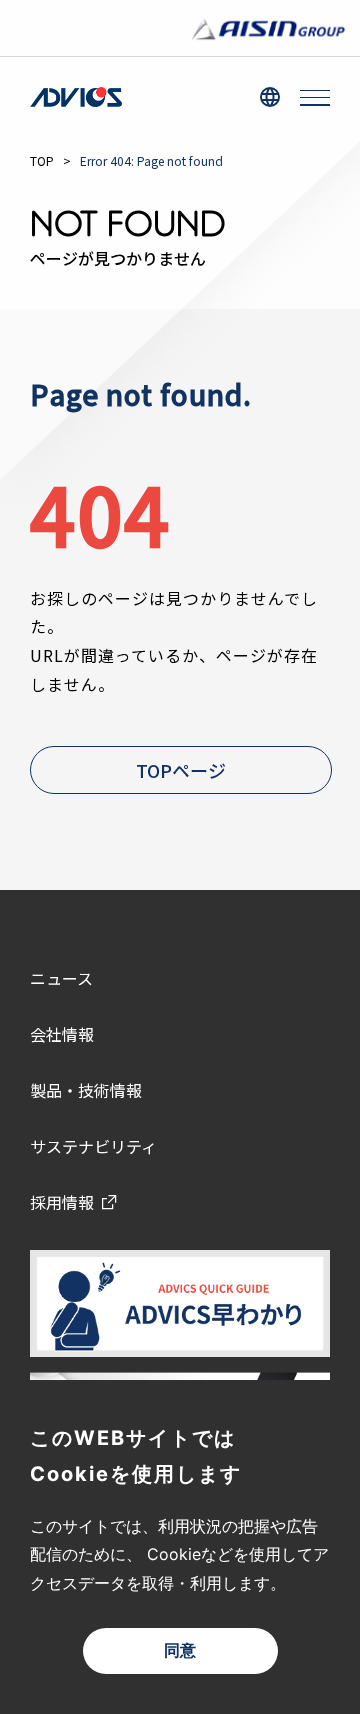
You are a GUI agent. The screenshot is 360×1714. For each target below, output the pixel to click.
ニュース (61, 978)
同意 (180, 1650)
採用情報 (62, 1202)
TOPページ (181, 770)
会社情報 (62, 1034)
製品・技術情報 (86, 1090)
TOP (42, 160)
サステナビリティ (93, 1146)
